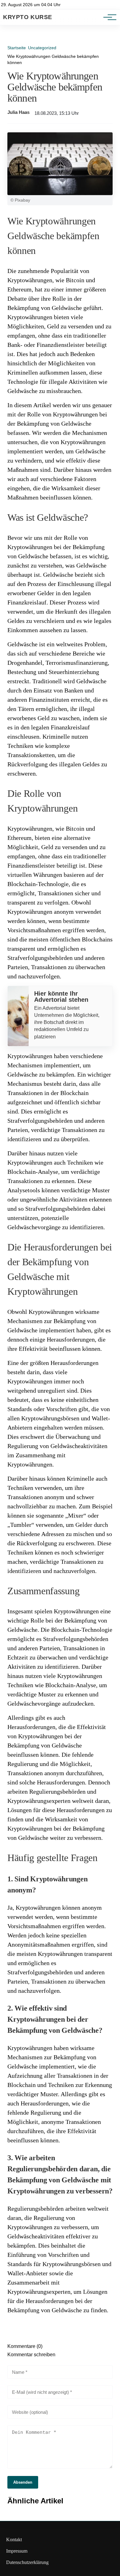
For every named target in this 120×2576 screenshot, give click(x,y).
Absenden (23, 2482)
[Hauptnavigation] (108, 17)
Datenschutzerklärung (27, 2562)
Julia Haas (18, 112)
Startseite (17, 48)
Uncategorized (42, 48)
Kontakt (14, 2540)
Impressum (17, 2551)
